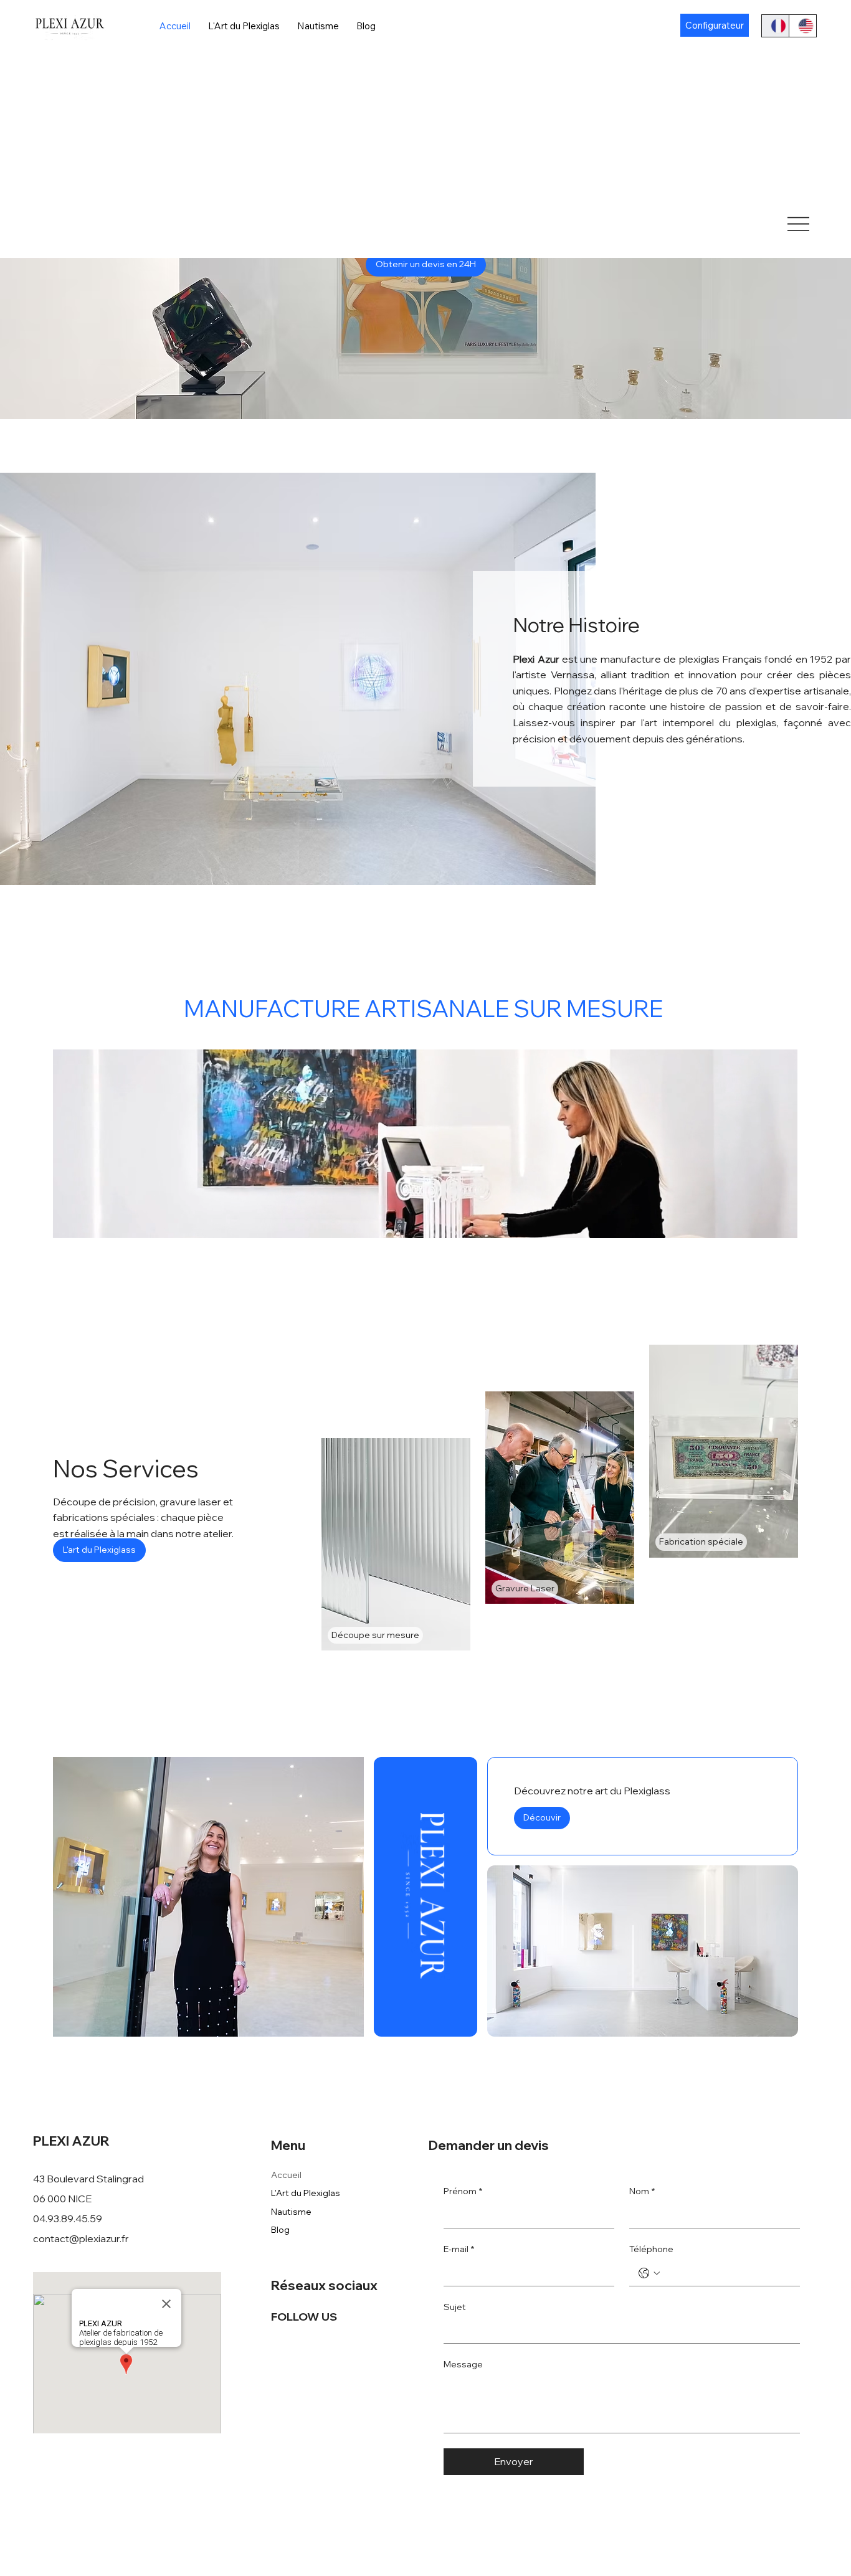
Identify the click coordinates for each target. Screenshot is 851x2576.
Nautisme (291, 2212)
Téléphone (651, 2249)
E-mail (459, 2249)
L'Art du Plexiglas (306, 2193)
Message (463, 2364)
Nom (642, 2191)
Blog (280, 2230)
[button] (776, 1223)
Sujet (455, 2307)
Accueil (286, 2175)
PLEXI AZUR (73, 2141)
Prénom (463, 2191)
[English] (802, 26)
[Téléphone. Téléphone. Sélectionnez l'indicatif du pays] (649, 2273)
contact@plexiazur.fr (81, 2238)
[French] (775, 26)
